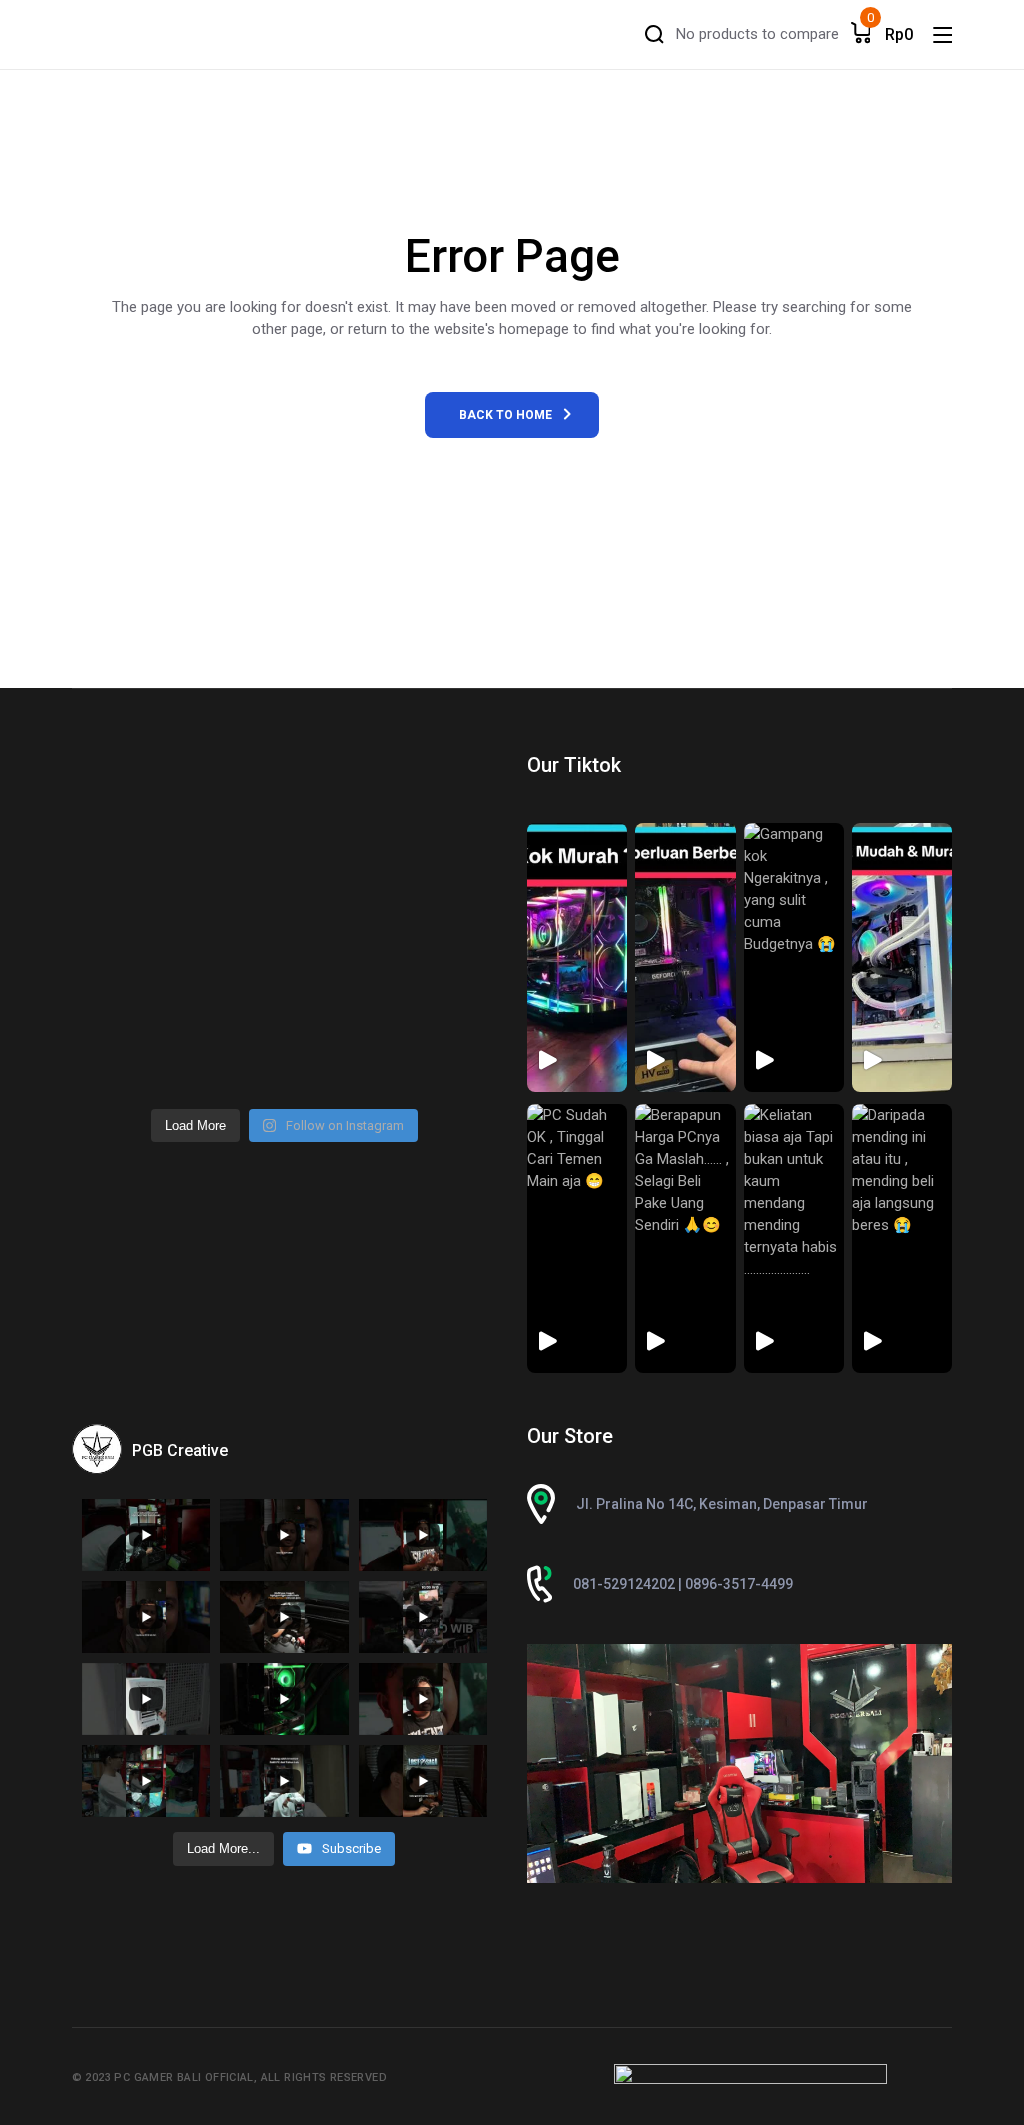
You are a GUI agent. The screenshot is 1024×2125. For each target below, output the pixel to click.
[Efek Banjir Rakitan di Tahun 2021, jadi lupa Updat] (121, 1063)
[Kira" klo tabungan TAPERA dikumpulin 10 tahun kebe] (338, 802)
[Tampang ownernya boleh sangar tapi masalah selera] (447, 933)
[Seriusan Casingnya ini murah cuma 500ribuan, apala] (230, 802)
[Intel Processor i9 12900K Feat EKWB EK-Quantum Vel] (338, 933)
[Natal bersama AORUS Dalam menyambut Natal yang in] (338, 998)
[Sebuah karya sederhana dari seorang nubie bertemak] (121, 998)
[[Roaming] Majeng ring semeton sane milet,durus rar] (338, 1063)
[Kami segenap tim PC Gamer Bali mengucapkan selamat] (121, 867)
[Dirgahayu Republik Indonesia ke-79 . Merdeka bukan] (121, 802)
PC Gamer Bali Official (183, 2077)
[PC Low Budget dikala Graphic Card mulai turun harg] (447, 998)
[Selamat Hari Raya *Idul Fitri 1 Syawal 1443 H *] (121, 933)
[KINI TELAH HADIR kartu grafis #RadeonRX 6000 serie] (230, 1063)
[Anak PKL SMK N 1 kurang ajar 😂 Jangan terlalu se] (338, 867)
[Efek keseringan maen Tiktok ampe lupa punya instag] (447, 867)
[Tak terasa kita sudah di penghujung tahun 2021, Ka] (230, 998)
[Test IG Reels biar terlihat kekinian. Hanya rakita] (230, 933)
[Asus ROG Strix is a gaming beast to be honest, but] (447, 1063)
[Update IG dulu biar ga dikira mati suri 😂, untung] (447, 802)
